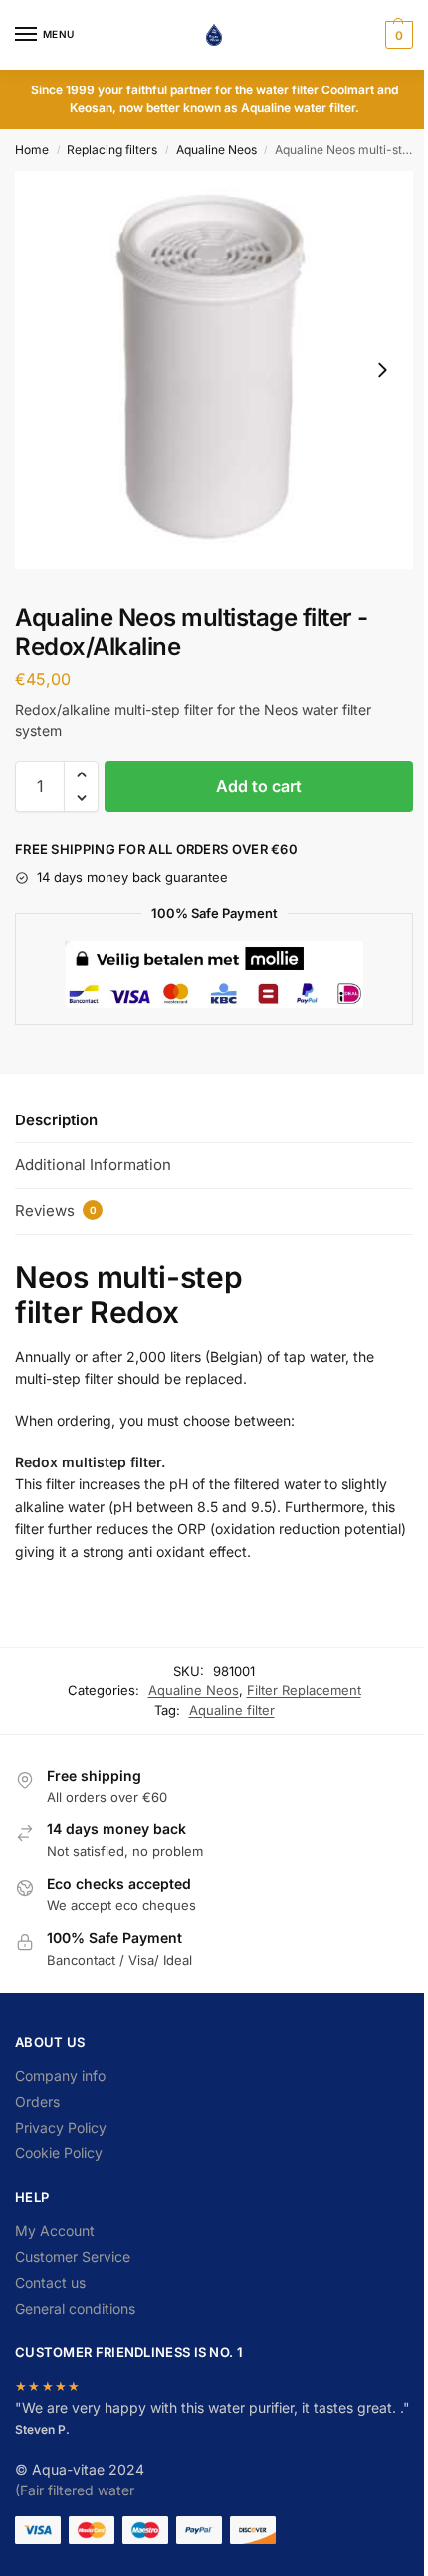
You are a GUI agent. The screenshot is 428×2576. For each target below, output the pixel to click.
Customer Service (73, 2256)
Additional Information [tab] (93, 1165)
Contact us (50, 2282)
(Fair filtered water (75, 2490)
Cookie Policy (59, 2153)
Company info (60, 2075)
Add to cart (259, 786)
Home (32, 150)
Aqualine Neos (216, 150)
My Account (55, 2231)
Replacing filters (112, 150)
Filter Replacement (304, 1690)
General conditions (75, 2308)
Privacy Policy (61, 2127)
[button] (397, 35)
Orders (37, 2101)
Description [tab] (56, 1120)
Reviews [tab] (56, 1210)
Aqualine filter (232, 1710)
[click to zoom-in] (214, 370)
